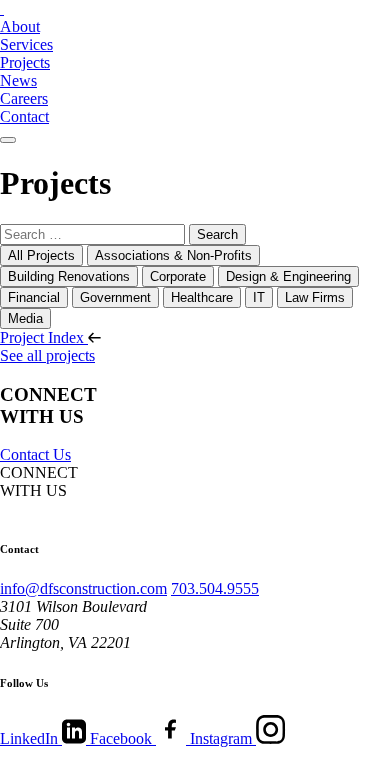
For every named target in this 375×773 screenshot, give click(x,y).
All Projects (41, 255)
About (20, 26)
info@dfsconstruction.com (83, 588)
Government (115, 297)
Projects (25, 62)
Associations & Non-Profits (173, 255)
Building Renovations (69, 276)
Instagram (223, 738)
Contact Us (35, 454)
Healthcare (202, 297)
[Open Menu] (8, 140)
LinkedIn (31, 738)
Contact (24, 116)
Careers (24, 98)
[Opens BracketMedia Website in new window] (62, 763)
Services (26, 44)
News (18, 80)
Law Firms (315, 297)
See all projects (47, 355)
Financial (34, 297)
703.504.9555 (215, 588)
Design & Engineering (288, 276)
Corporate (178, 276)
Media (25, 318)
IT (259, 297)
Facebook (123, 738)
